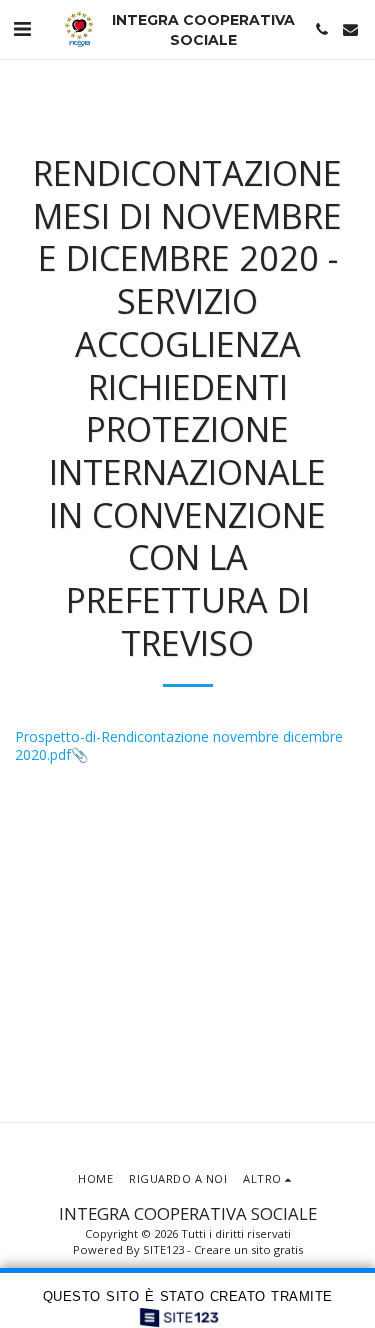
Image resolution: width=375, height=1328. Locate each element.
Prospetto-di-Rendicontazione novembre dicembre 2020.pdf (179, 745)
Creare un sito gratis (248, 1249)
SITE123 (163, 1249)
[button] (22, 28)
